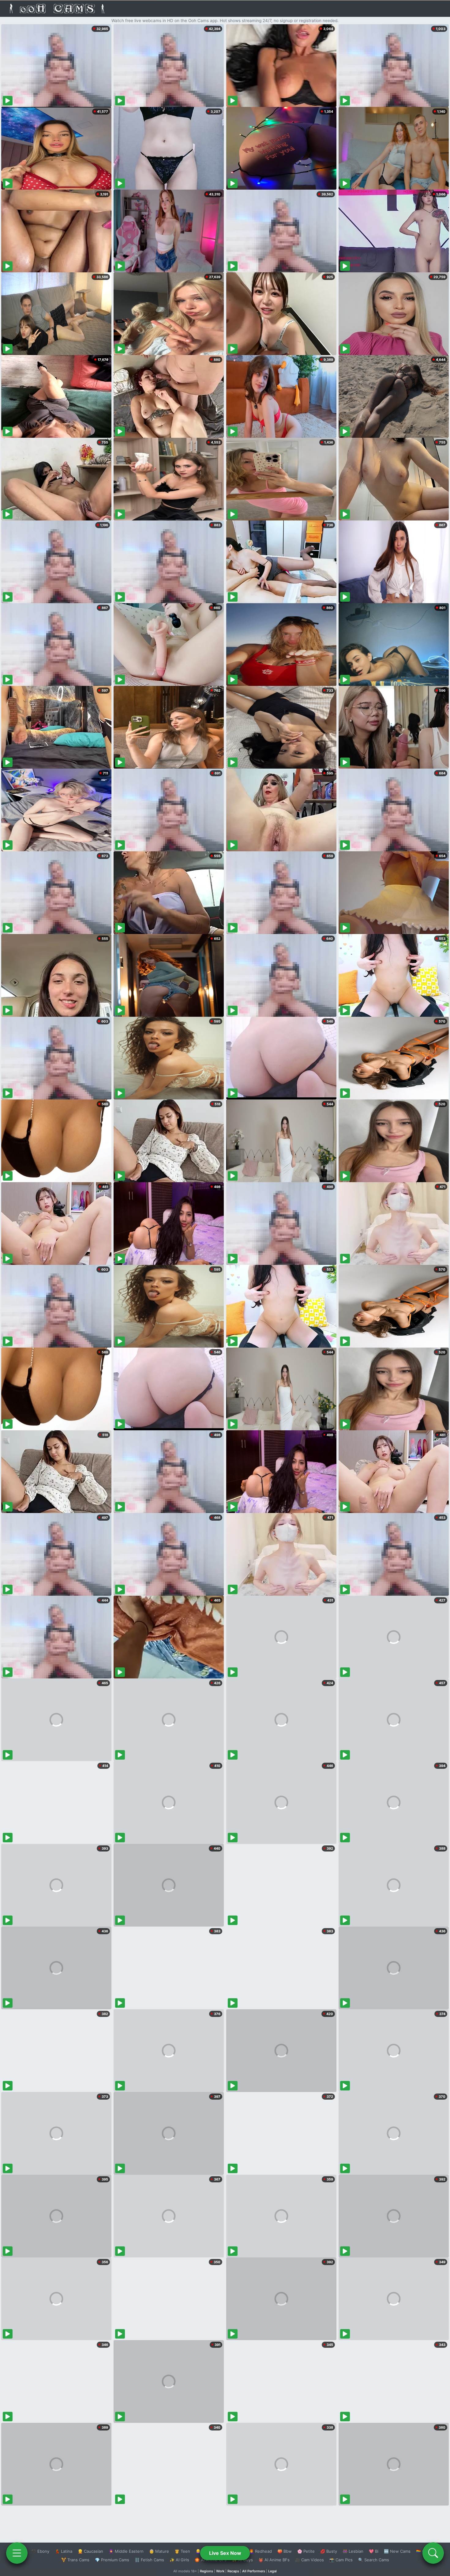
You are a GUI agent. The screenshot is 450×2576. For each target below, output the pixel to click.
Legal (272, 2571)
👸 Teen (182, 2551)
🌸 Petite (306, 2551)
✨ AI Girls (179, 2560)
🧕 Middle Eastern (126, 2551)
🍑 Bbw (285, 2551)
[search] (433, 2553)
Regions (206, 2571)
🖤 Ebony (40, 2551)
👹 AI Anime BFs (274, 2560)
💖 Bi (374, 2551)
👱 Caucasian (90, 2551)
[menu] (17, 2553)
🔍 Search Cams (374, 2560)
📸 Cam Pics (341, 2560)
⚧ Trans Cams (75, 2560)
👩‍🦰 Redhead (260, 2551)
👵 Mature (159, 2551)
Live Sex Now (225, 2553)
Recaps (233, 2571)
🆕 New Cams (397, 2551)
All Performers (254, 2571)
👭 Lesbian (353, 2551)
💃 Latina (64, 2551)
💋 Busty (329, 2551)
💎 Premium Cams (112, 2560)
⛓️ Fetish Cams (149, 2560)
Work (220, 2571)
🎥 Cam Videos (309, 2560)
